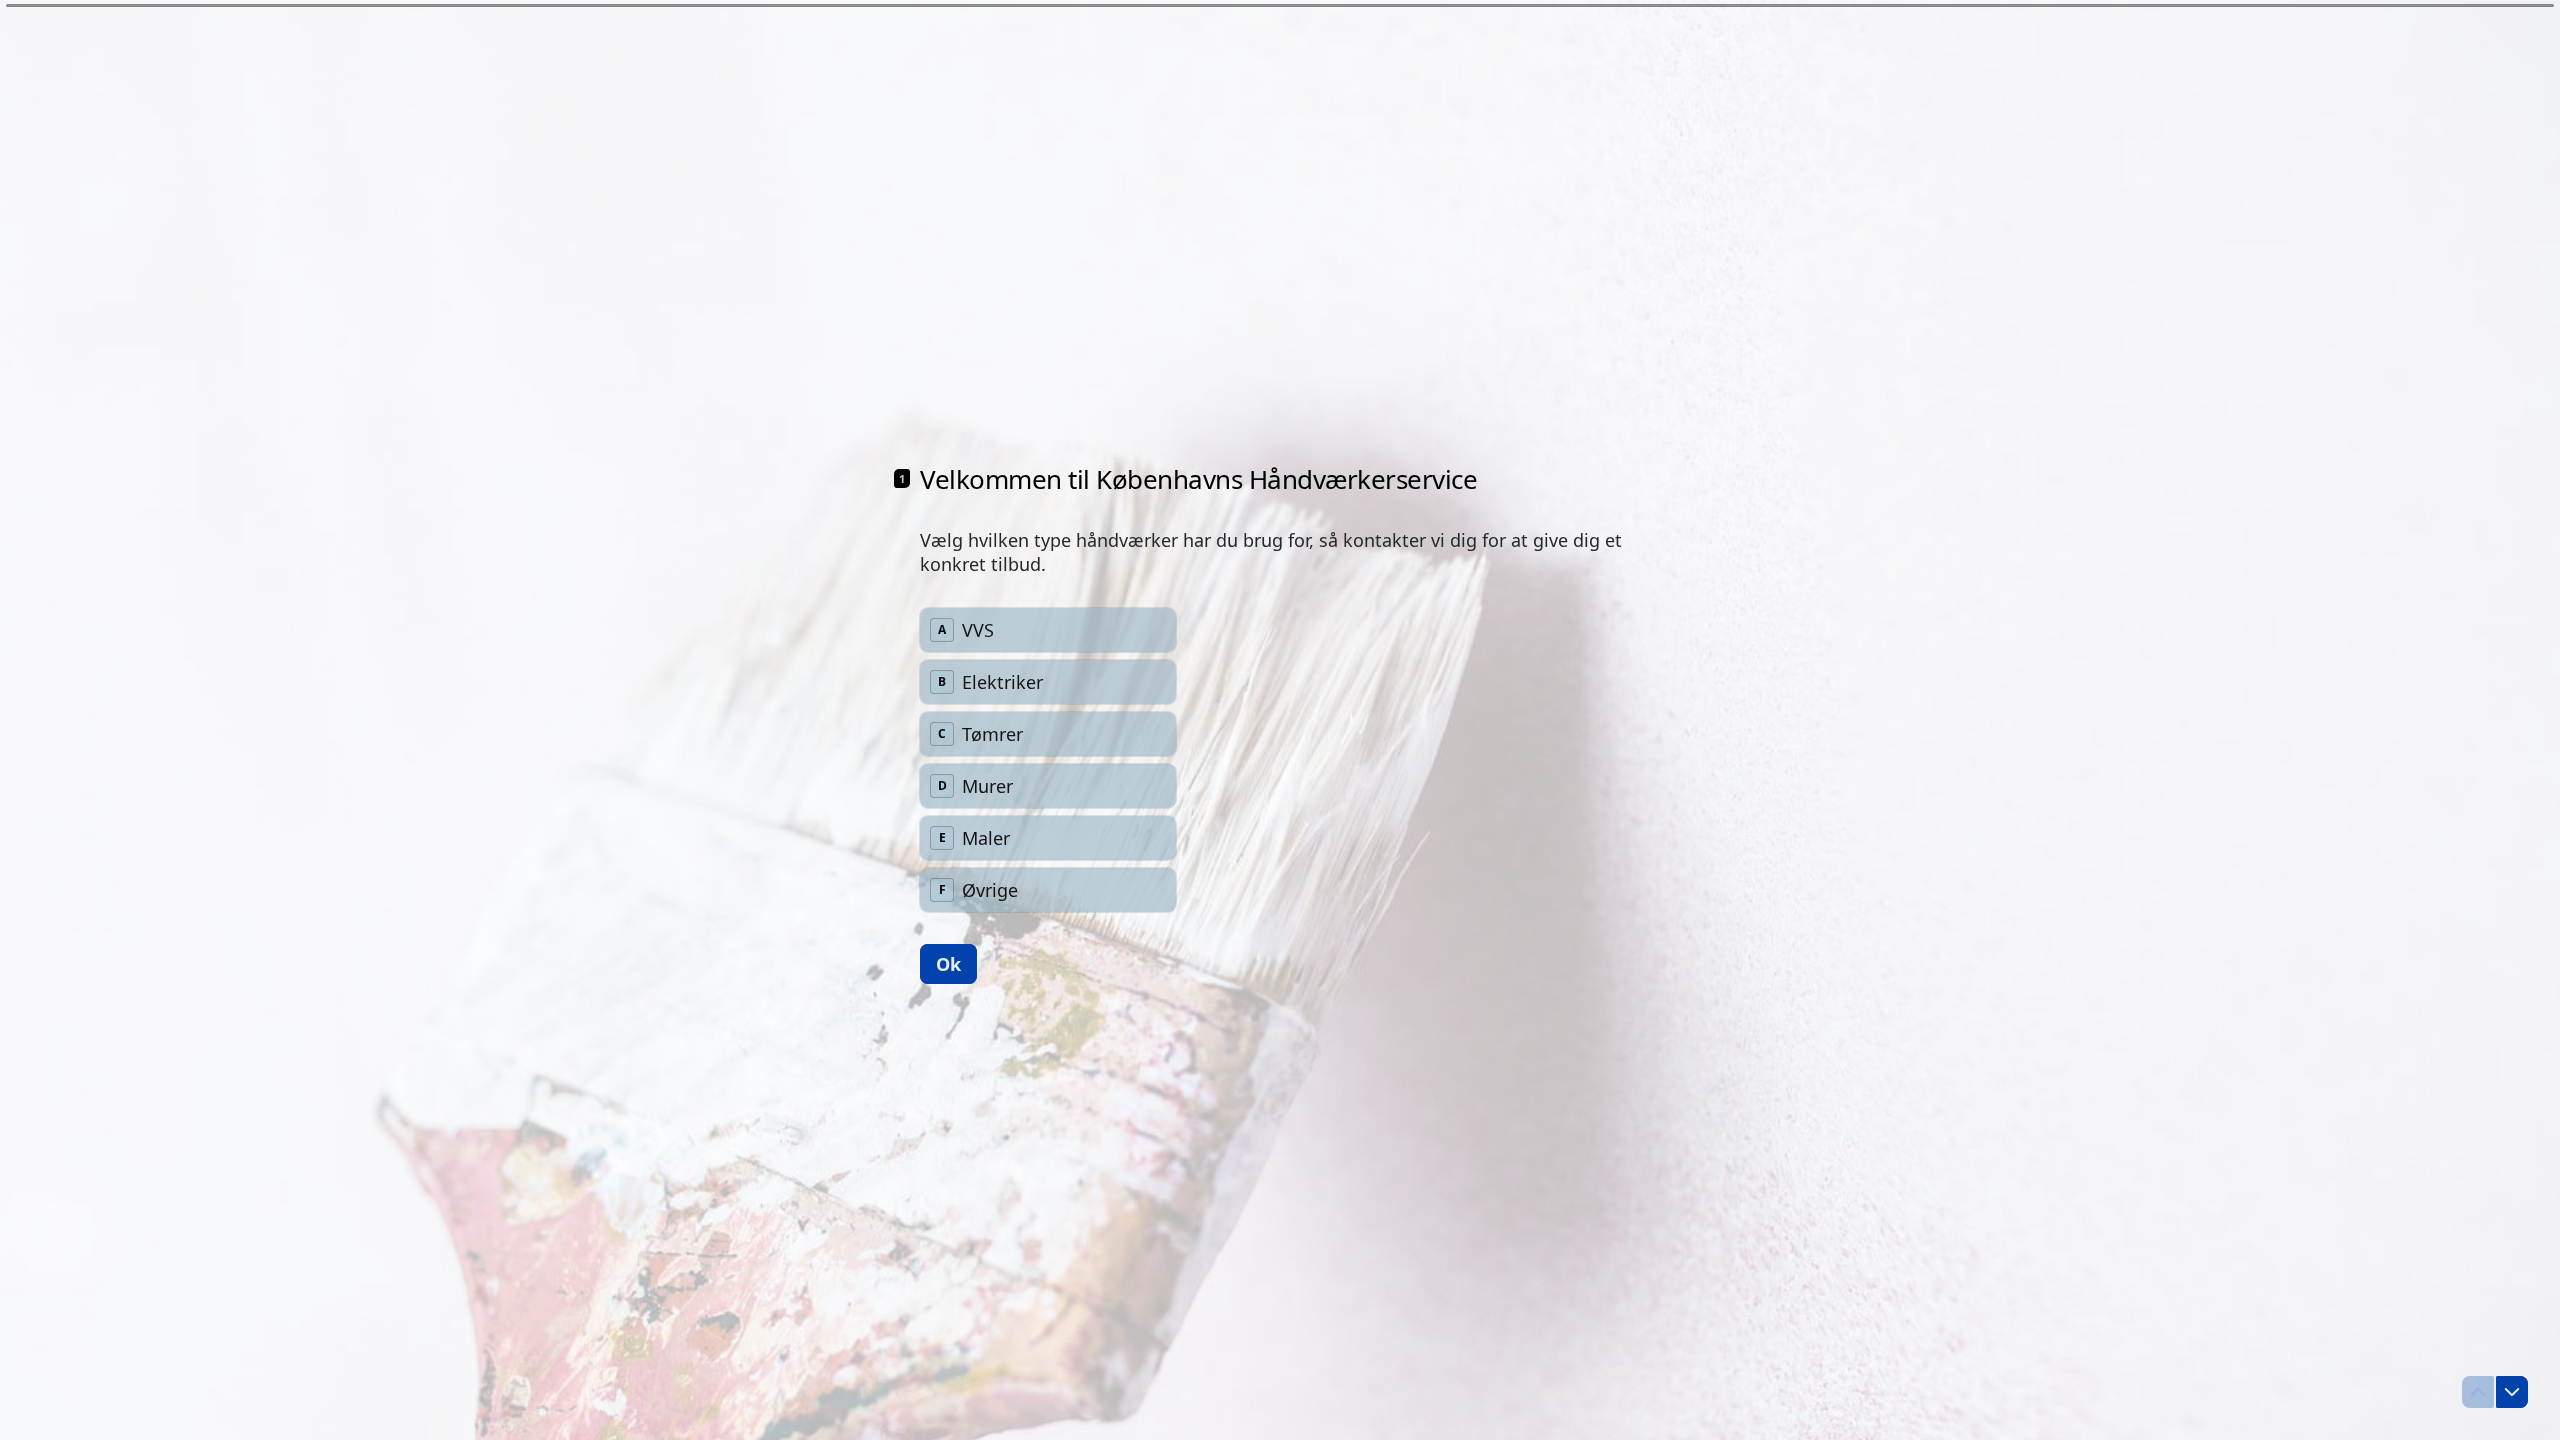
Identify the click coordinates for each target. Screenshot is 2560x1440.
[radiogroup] (1048, 760)
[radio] (1048, 630)
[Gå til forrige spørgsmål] (2478, 1392)
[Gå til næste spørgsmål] (2512, 1392)
